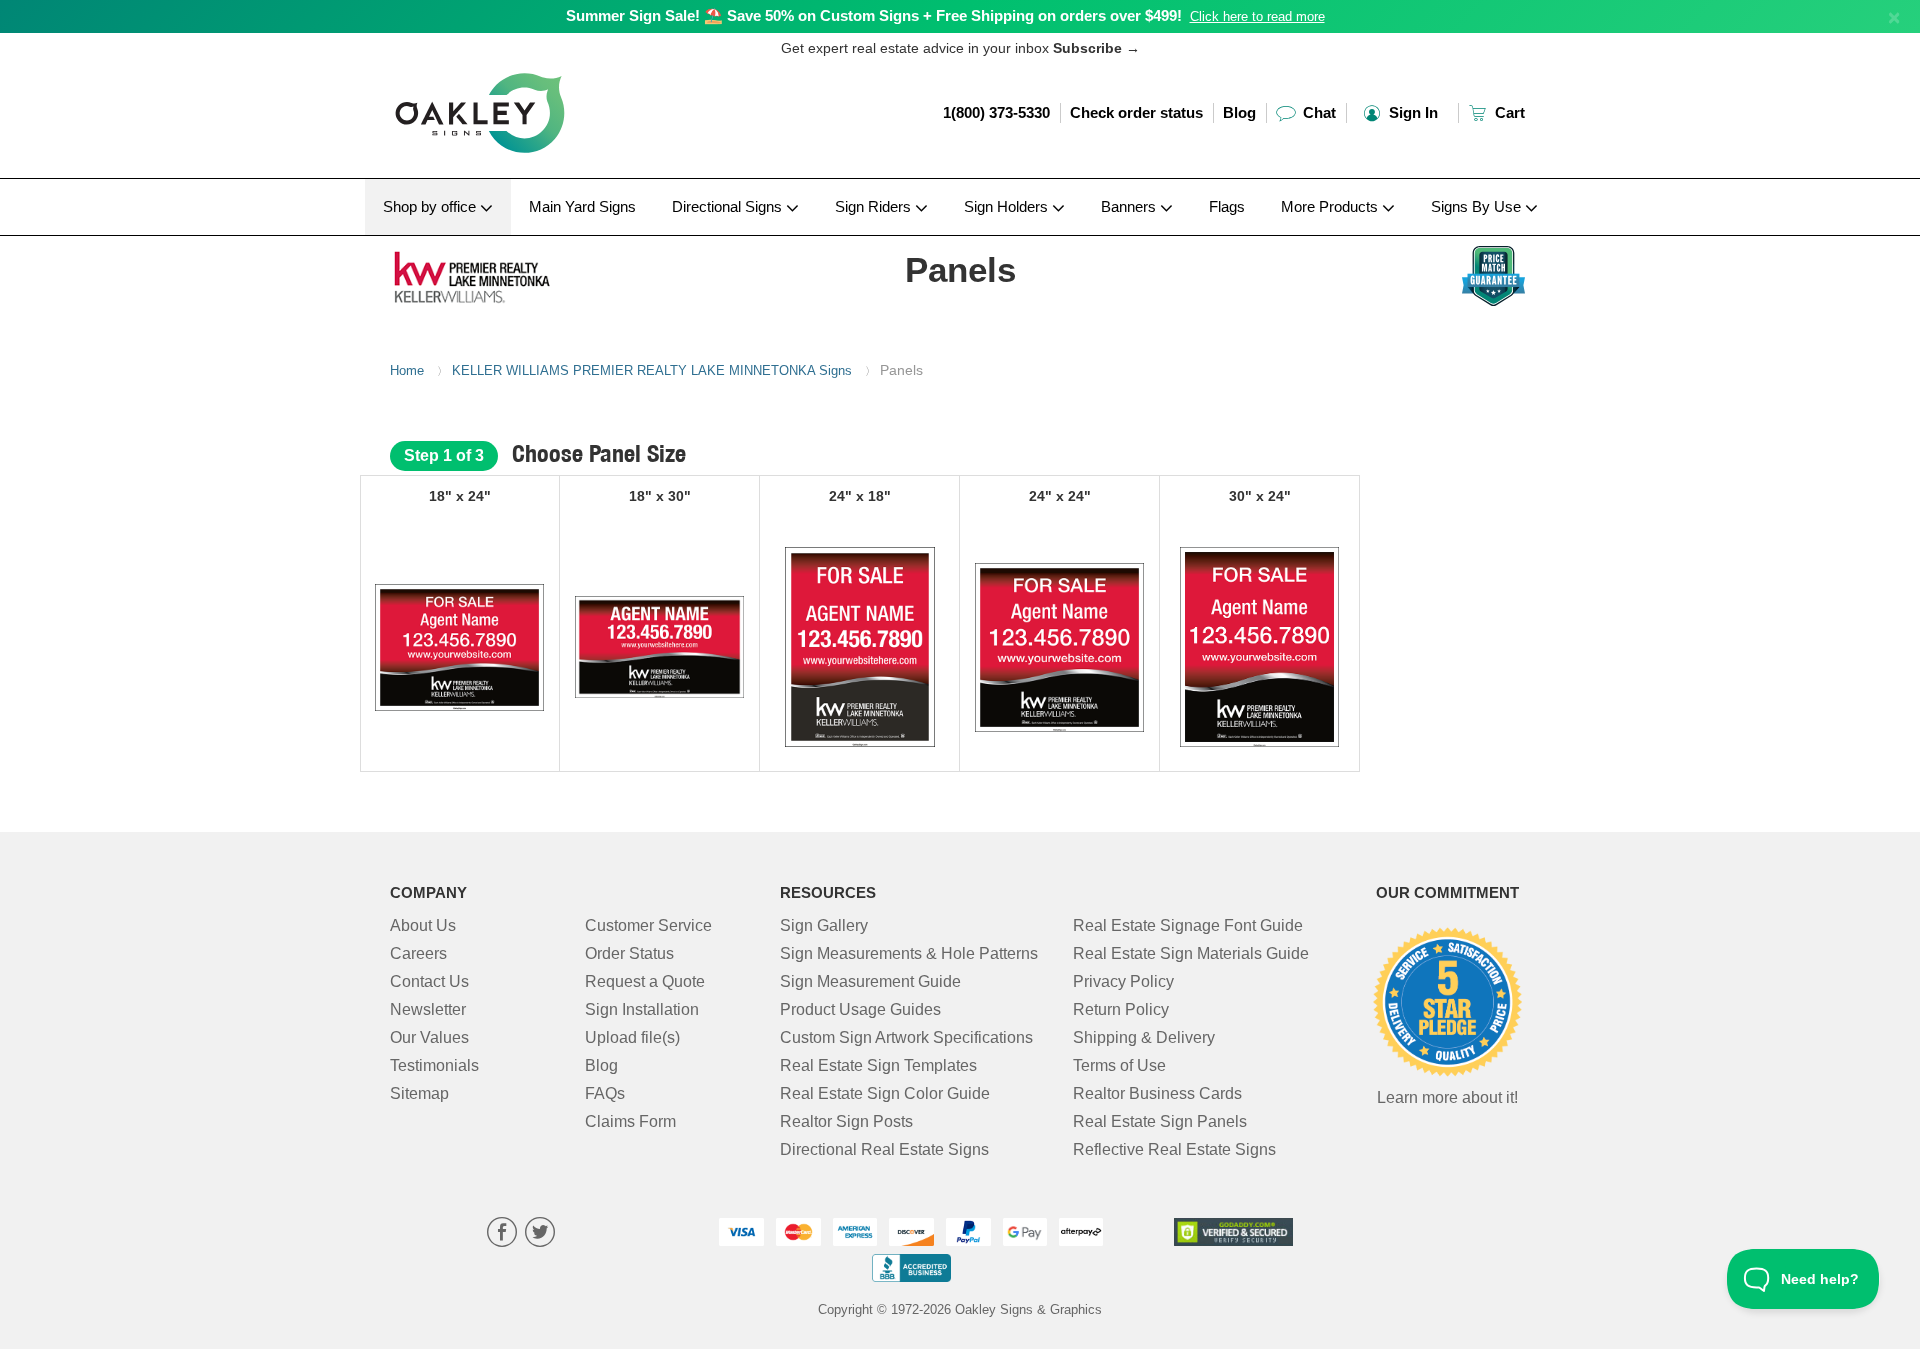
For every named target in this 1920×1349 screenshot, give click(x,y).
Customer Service (648, 925)
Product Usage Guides (860, 1009)
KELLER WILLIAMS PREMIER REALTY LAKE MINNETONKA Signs (652, 370)
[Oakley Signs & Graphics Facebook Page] (502, 1234)
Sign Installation (642, 1009)
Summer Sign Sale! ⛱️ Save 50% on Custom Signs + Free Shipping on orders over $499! (874, 15)
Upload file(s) (632, 1037)
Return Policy (1121, 1009)
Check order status (1136, 112)
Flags (1227, 206)
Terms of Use (1119, 1065)
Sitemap (419, 1093)
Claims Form (630, 1121)
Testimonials (434, 1065)
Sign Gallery (824, 925)
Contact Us (429, 981)
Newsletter (428, 1009)
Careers (418, 953)
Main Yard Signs (582, 206)
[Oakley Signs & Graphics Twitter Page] (540, 1234)
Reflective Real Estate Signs (1174, 1149)
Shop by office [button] (431, 206)
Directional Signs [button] (729, 206)
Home (407, 370)
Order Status (629, 953)
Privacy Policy (1123, 981)
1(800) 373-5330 (996, 112)
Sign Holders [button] (1008, 206)
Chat (1317, 112)
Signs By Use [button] (1478, 206)
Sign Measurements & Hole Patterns (909, 953)
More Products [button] (1331, 206)
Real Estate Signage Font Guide (1188, 925)
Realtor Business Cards (1157, 1093)
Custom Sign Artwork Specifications (906, 1037)
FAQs (605, 1093)
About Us (423, 925)
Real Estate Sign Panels (1160, 1121)
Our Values (429, 1037)
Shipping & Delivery (1144, 1037)
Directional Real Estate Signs (884, 1149)
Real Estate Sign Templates (878, 1065)
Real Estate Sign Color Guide (885, 1093)
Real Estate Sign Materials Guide (1191, 953)
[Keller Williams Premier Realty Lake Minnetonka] (521, 273)
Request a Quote (645, 981)
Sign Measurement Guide (870, 981)
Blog (1239, 112)
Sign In (1411, 112)
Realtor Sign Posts (846, 1121)
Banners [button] (1130, 206)
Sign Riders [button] (875, 206)
